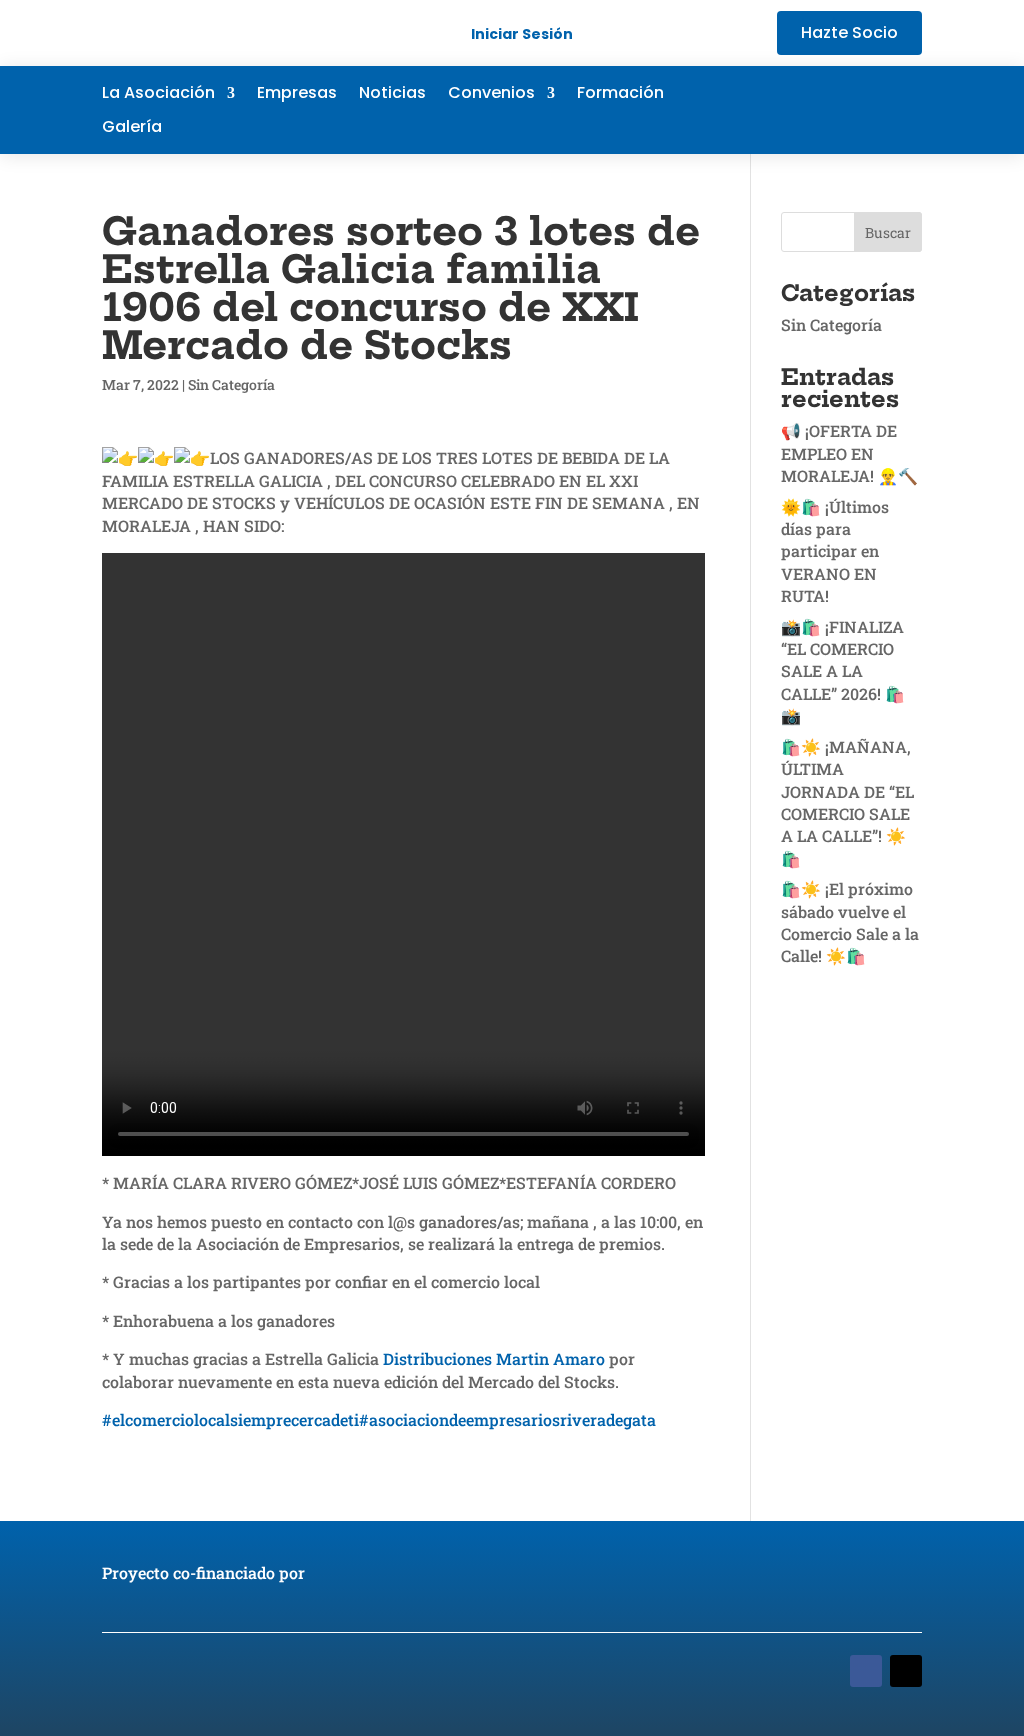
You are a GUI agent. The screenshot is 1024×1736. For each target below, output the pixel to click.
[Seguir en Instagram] (906, 110)
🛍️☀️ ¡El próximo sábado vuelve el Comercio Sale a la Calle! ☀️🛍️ (850, 922)
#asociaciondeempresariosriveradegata (507, 1419)
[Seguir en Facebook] (786, 110)
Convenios (491, 95)
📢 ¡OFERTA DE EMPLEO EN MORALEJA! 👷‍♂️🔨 (849, 453)
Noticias (392, 95)
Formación (620, 95)
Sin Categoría (231, 384)
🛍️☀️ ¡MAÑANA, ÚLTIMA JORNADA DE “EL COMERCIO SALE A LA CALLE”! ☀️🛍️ (847, 802)
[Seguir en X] (826, 110)
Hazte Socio (849, 32)
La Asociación (158, 95)
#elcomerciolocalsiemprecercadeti (230, 1419)
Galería (132, 129)
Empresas (297, 95)
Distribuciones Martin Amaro (494, 1358)
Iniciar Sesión (522, 34)
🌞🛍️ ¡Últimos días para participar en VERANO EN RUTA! (835, 551)
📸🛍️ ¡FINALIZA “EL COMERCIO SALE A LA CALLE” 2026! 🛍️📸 (843, 671)
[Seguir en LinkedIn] (866, 110)
